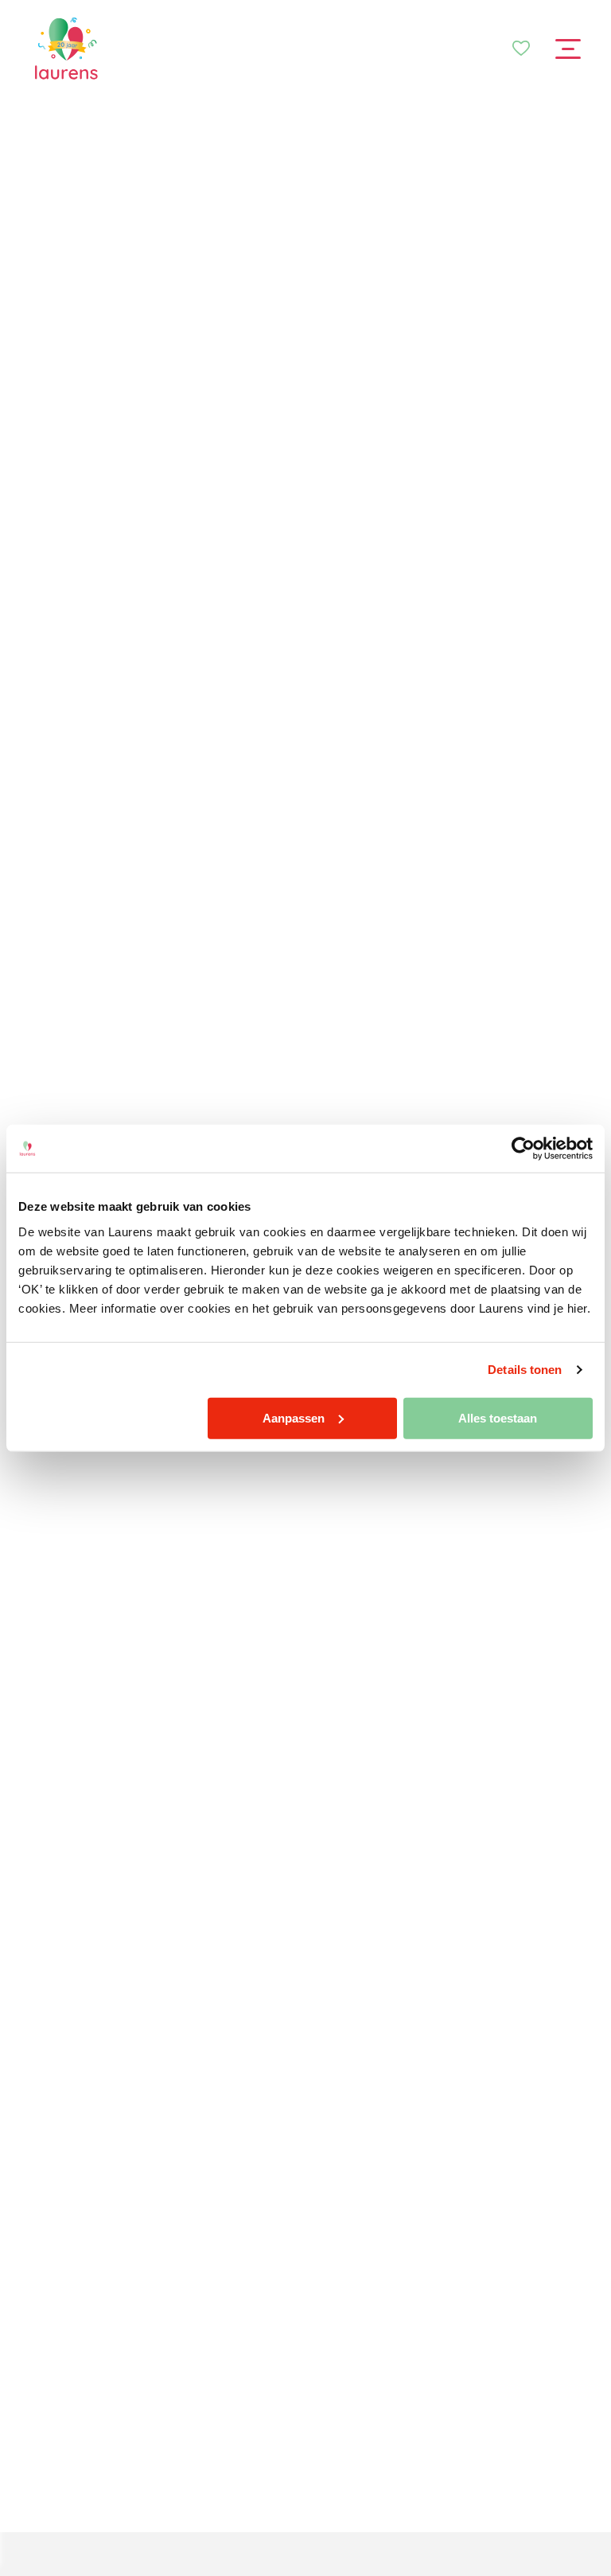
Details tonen (525, 1370)
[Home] (66, 49)
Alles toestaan (498, 1417)
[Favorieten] (521, 49)
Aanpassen (294, 1417)
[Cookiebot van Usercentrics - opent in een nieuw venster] (523, 1149)
